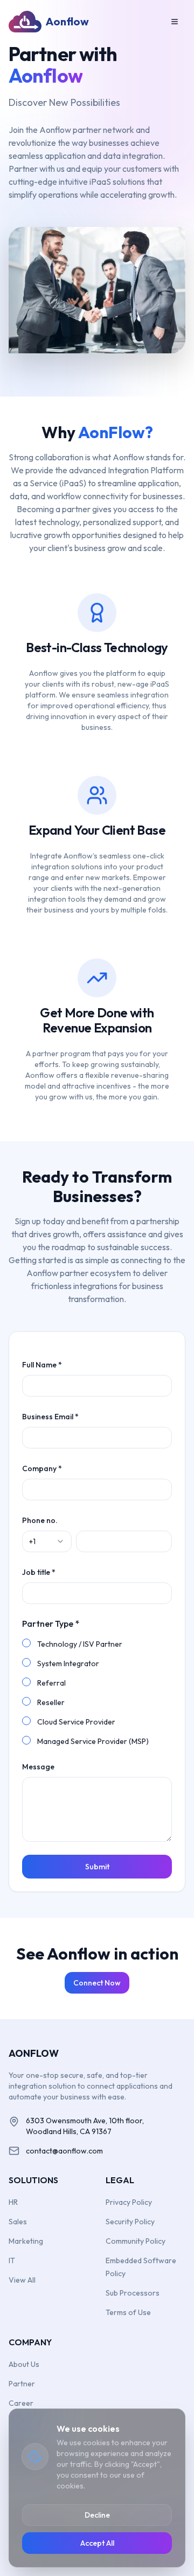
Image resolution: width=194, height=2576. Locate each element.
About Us (24, 2364)
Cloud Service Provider (76, 1722)
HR (13, 2202)
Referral (51, 1683)
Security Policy (130, 2222)
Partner (22, 2384)
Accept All (97, 2543)
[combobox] (47, 1541)
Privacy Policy (129, 2202)
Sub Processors (133, 2293)
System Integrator (68, 1663)
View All (22, 2280)
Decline (97, 2515)
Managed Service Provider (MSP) (93, 1741)
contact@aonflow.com (64, 2151)
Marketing (26, 2241)
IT (12, 2260)
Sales (18, 2222)
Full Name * (42, 1365)
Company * (42, 1468)
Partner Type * (51, 1624)
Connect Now (97, 1983)
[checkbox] (26, 1643)
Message (38, 1767)
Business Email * (50, 1417)
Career (21, 2403)
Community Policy (136, 2241)
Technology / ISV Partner (80, 1644)
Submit (97, 1867)
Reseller (51, 1702)
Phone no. (40, 1520)
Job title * (39, 1572)
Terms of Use (128, 2312)
